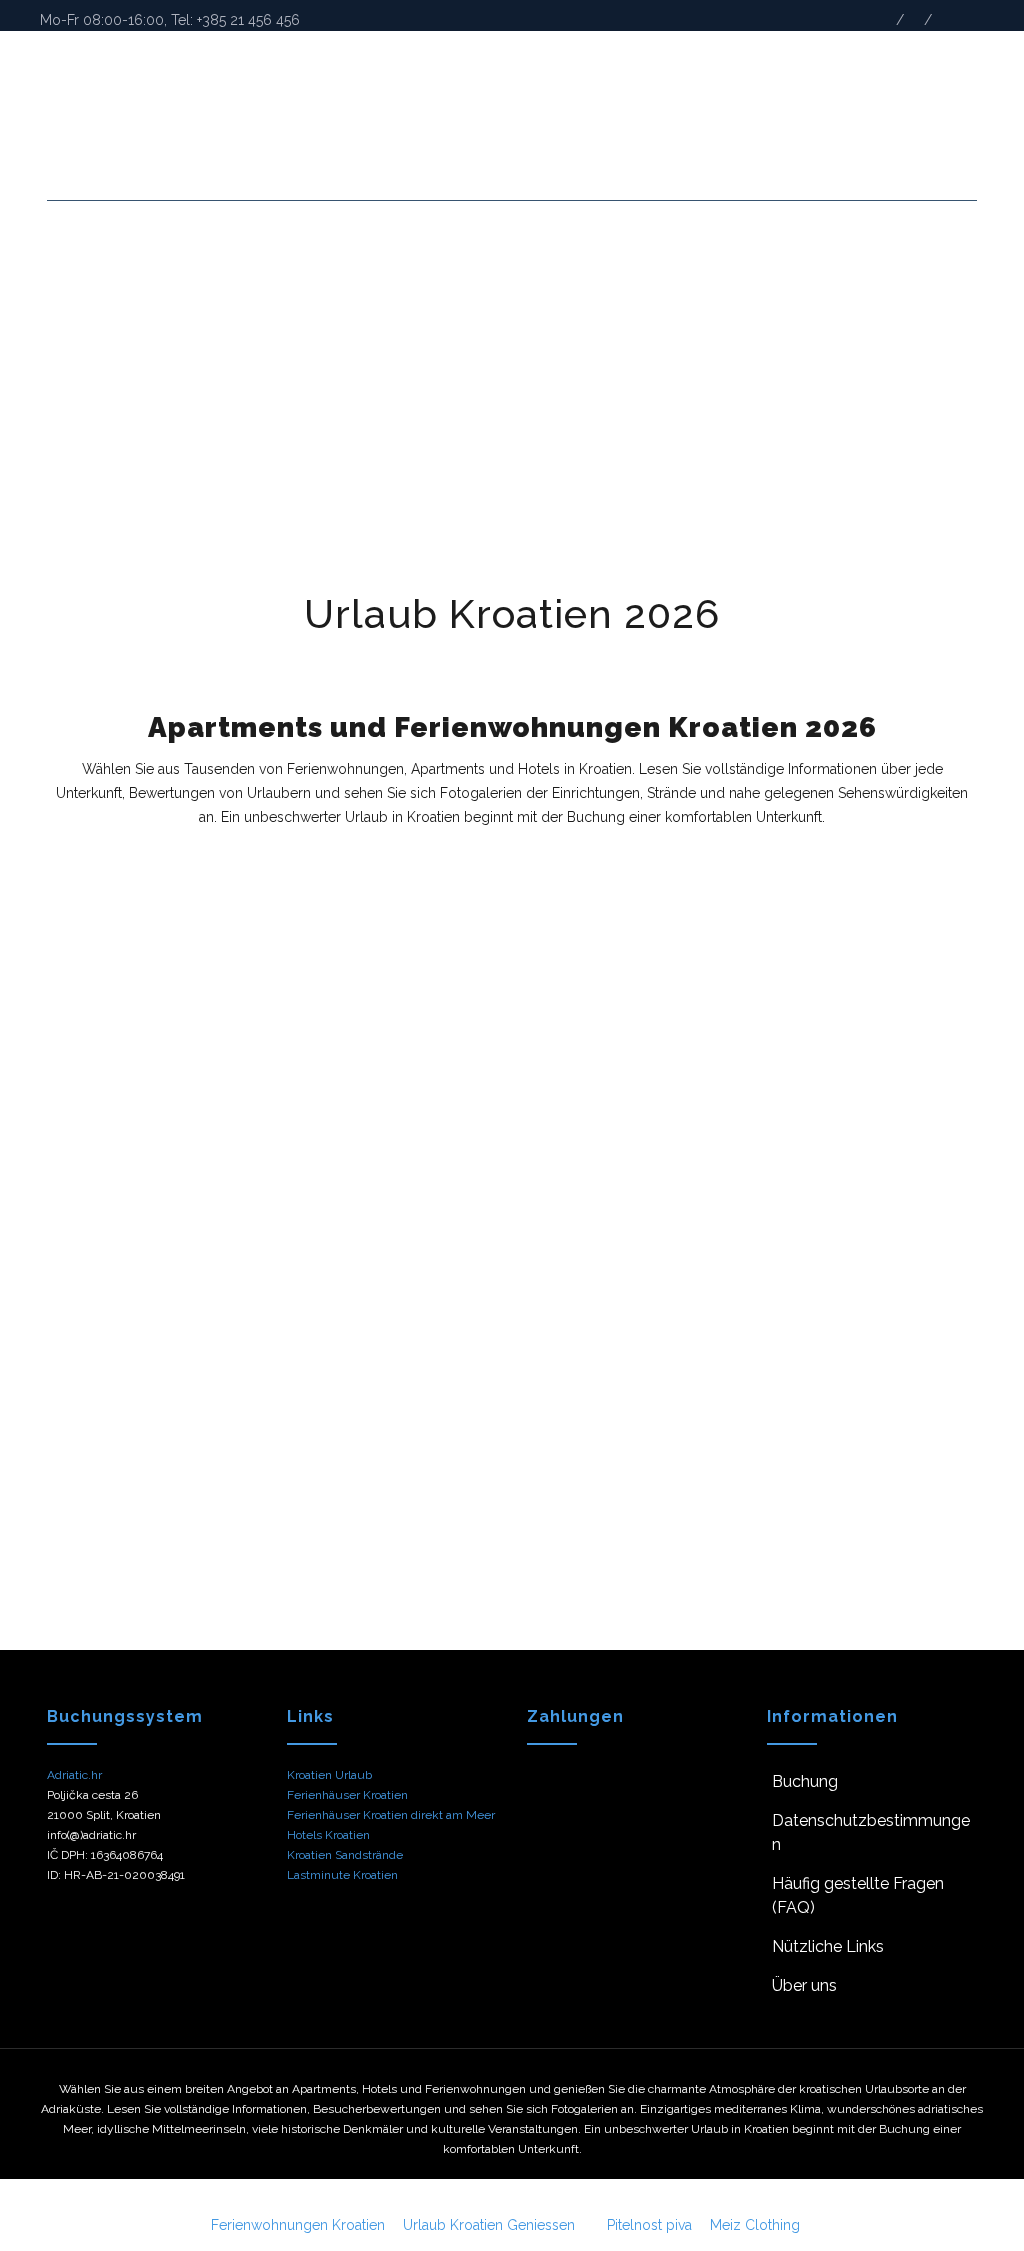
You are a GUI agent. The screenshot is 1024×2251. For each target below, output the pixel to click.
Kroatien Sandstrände (345, 1855)
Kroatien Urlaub (329, 1775)
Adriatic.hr (74, 1775)
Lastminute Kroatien (342, 1875)
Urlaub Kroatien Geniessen (489, 2225)
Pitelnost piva (649, 2225)
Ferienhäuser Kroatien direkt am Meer (391, 1815)
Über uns (804, 1985)
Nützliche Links (828, 1946)
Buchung (805, 1781)
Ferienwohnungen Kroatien (298, 2225)
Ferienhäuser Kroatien (347, 1795)
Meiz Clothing (755, 2225)
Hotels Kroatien (328, 1835)
